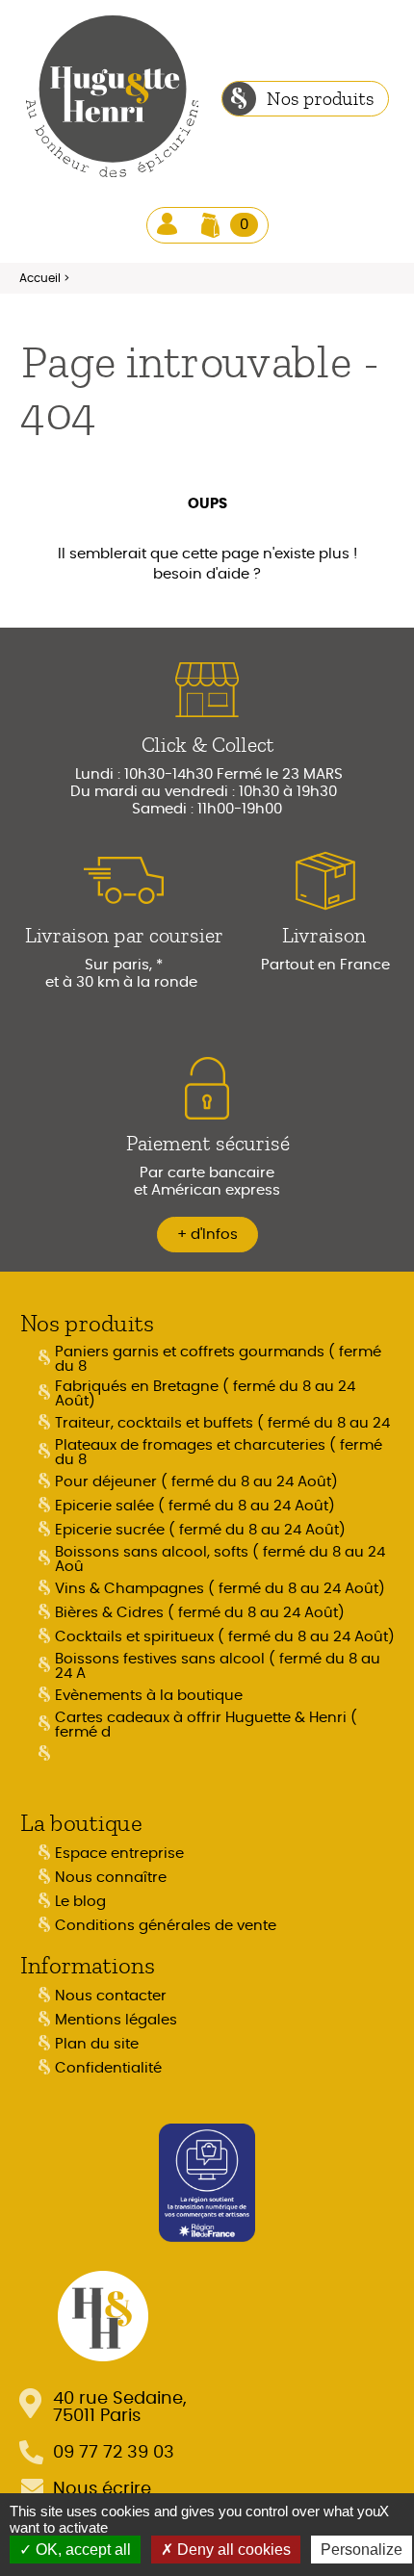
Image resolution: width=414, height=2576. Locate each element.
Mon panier (244, 225)
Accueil (40, 278)
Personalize (362, 2550)
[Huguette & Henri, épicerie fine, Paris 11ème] (113, 99)
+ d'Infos (207, 1235)
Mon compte (169, 225)
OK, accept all (81, 2550)
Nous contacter (111, 1996)
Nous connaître (111, 1878)
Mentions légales (116, 2020)
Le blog (80, 1902)
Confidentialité (108, 2068)
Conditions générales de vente (166, 1926)
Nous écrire (102, 2489)
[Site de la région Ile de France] (207, 2181)
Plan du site (97, 2044)
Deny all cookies (232, 2550)
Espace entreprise (119, 1854)
